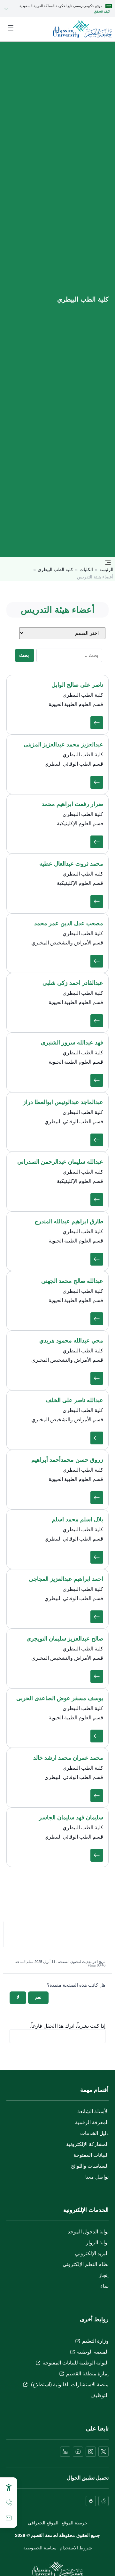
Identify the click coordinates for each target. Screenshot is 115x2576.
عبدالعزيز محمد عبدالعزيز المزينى (63, 744)
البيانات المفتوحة (91, 2155)
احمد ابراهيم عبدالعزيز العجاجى (66, 1579)
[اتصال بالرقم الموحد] (9, 2503)
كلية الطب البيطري (55, 569)
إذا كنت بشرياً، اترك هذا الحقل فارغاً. (68, 2026)
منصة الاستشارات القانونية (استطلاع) (69, 2385)
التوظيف (100, 2395)
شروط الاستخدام (76, 2548)
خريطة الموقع (75, 2523)
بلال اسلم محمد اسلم (77, 1519)
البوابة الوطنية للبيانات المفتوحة (76, 2363)
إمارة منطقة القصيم (87, 2374)
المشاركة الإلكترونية (87, 2144)
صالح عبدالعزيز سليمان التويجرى (65, 1639)
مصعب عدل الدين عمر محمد (69, 923)
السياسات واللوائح (90, 2166)
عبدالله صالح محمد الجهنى (72, 1281)
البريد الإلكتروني (92, 2253)
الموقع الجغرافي (43, 2523)
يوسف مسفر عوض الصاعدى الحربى (60, 1698)
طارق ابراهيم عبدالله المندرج (69, 1221)
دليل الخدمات (94, 2133)
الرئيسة (106, 569)
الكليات (86, 569)
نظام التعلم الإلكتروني (86, 2264)
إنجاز (104, 2275)
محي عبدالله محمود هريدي (71, 1341)
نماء (104, 2286)
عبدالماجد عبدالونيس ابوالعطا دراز (63, 1102)
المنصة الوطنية (93, 2352)
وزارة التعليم (95, 2341)
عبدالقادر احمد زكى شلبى (73, 983)
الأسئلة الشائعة (93, 2111)
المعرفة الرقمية (92, 2122)
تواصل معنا (97, 2177)
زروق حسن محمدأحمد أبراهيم (67, 1460)
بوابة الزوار (97, 2243)
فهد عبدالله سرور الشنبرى (72, 1043)
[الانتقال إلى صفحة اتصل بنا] (9, 2518)
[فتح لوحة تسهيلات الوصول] (9, 2487)
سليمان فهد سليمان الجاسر (71, 1817)
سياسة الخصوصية (40, 2548)
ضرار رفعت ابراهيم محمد (73, 804)
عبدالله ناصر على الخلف (74, 1400)
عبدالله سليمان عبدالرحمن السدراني (60, 1162)
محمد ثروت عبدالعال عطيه (71, 864)
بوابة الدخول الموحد (88, 2232)
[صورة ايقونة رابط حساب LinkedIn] (65, 2452)
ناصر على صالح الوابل (77, 685)
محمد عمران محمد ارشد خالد (68, 1758)
